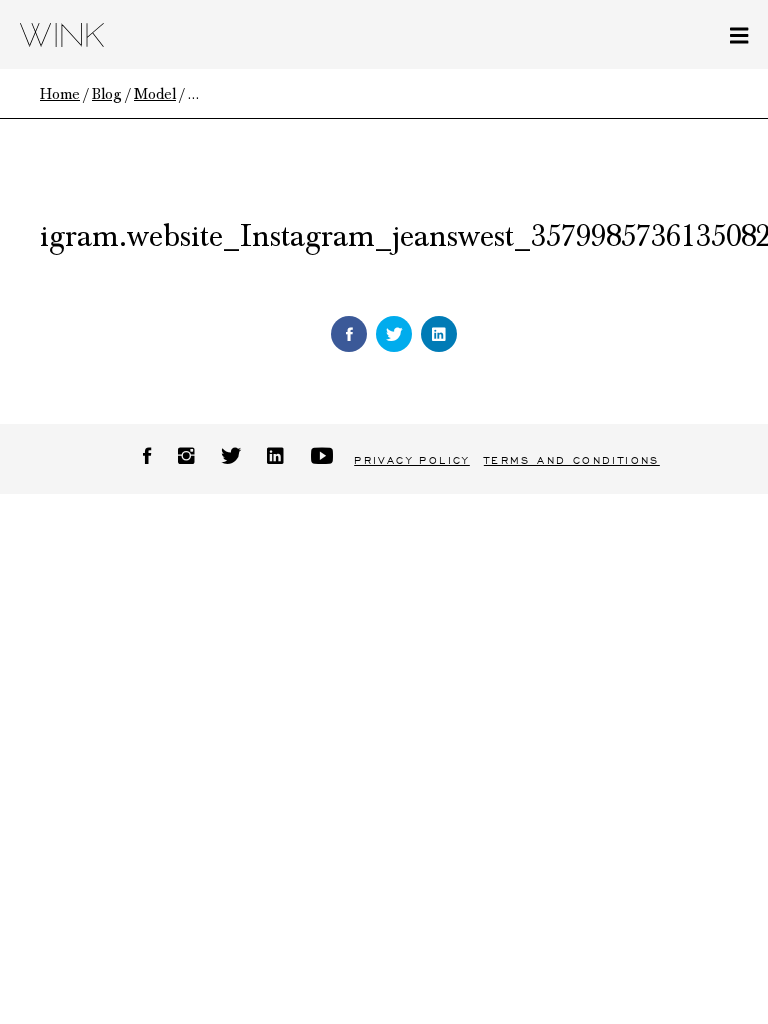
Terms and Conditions (572, 460)
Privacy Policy (412, 460)
